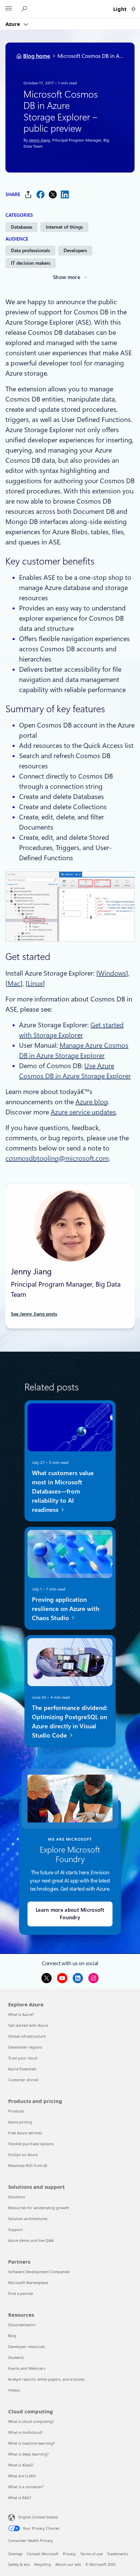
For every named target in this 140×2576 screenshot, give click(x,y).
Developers (75, 250)
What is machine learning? (31, 2443)
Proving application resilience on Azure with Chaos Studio (66, 1609)
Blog (12, 2336)
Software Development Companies (39, 2272)
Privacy (69, 2554)
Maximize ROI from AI (28, 2165)
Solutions (16, 2197)
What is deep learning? (28, 2454)
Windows (112, 973)
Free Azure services (25, 2133)
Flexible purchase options (31, 2144)
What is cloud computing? (31, 2421)
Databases (22, 227)
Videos (14, 2390)
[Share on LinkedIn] (65, 194)
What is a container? (26, 2487)
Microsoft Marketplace (28, 2282)
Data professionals (30, 250)
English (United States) (38, 2517)
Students (16, 2357)
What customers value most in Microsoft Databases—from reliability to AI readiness (63, 1491)
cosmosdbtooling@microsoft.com (57, 1158)
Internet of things (64, 227)
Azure (13, 24)
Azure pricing (20, 2122)
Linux (35, 983)
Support (15, 2229)
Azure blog (92, 1102)
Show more (67, 277)
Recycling (43, 2564)
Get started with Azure (28, 2025)
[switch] (133, 9)
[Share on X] (53, 194)
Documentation (22, 2325)
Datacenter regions (25, 2047)
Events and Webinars (27, 2368)
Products (16, 2111)
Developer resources (27, 2346)
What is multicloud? (25, 2432)
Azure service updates (83, 1112)
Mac (14, 983)
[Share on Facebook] (40, 194)
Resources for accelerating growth (39, 2208)
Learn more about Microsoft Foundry (70, 1914)
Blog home (37, 56)
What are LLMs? (22, 2476)
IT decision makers (31, 263)
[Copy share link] (28, 194)
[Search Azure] (25, 9)
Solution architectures (28, 2219)
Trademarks (117, 2554)
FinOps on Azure (23, 2155)
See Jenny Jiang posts (34, 1314)
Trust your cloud (23, 2058)
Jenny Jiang (39, 140)
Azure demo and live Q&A (31, 2240)
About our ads (68, 2564)
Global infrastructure (27, 2036)
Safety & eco (19, 2564)
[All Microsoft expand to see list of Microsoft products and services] (8, 9)
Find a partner (21, 2293)
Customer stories (23, 2080)
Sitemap (15, 2554)
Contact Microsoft (43, 2554)
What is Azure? (21, 2014)
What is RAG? (20, 2498)
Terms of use (91, 2554)
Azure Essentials (22, 2069)
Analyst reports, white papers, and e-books (46, 2379)
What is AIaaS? (21, 2465)
